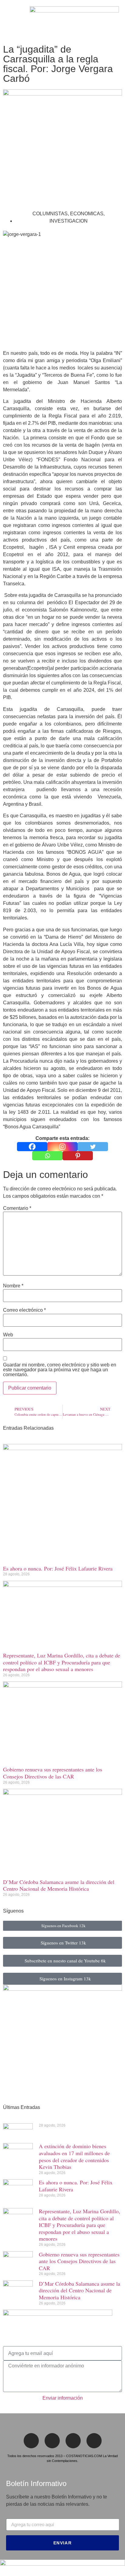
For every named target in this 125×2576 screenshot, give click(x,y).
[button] (8, 21)
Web (8, 1335)
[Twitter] (93, 1147)
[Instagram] (62, 1147)
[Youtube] (94, 2441)
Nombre (13, 1286)
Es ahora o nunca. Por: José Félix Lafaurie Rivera (58, 1568)
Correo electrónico (24, 1310)
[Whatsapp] (47, 1156)
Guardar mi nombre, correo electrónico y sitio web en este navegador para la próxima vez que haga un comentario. (60, 1370)
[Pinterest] (78, 1156)
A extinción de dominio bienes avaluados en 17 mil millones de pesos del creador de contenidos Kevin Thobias (74, 2156)
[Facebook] (32, 1147)
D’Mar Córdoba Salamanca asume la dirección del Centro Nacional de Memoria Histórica (59, 1885)
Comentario (17, 1208)
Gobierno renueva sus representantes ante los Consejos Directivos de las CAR (53, 1773)
